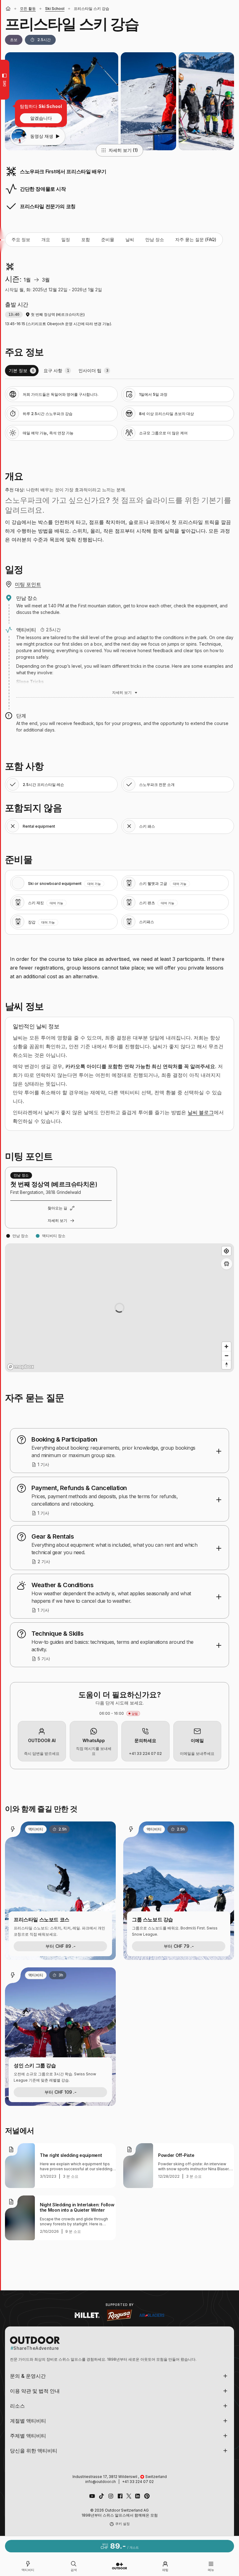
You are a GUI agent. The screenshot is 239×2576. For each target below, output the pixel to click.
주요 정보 (21, 239)
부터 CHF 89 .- (61, 1946)
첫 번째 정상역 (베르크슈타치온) (58, 314)
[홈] (8, 9)
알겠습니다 (41, 118)
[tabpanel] (119, 414)
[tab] (22, 371)
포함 (86, 239)
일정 (66, 239)
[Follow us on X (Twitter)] (129, 2496)
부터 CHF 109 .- (61, 2092)
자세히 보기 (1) (123, 150)
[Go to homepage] (119, 2566)
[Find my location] (226, 1251)
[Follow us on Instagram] (111, 2496)
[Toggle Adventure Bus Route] (227, 1264)
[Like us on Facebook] (120, 2496)
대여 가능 (94, 884)
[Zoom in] (226, 1346)
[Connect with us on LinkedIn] (138, 2496)
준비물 (108, 239)
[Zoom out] (226, 1356)
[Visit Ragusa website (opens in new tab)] (119, 2315)
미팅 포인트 (28, 584)
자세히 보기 (122, 692)
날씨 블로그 (201, 1112)
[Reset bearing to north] (226, 1365)
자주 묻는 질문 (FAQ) (196, 239)
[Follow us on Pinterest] (147, 2496)
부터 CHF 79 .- (179, 1946)
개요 (46, 239)
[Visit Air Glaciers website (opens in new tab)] (152, 2315)
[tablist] (119, 371)
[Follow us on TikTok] (101, 2496)
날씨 (130, 239)
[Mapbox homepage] (21, 1367)
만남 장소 (155, 239)
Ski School (55, 9)
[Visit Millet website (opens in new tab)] (87, 2315)
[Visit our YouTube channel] (92, 2496)
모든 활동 (28, 9)
